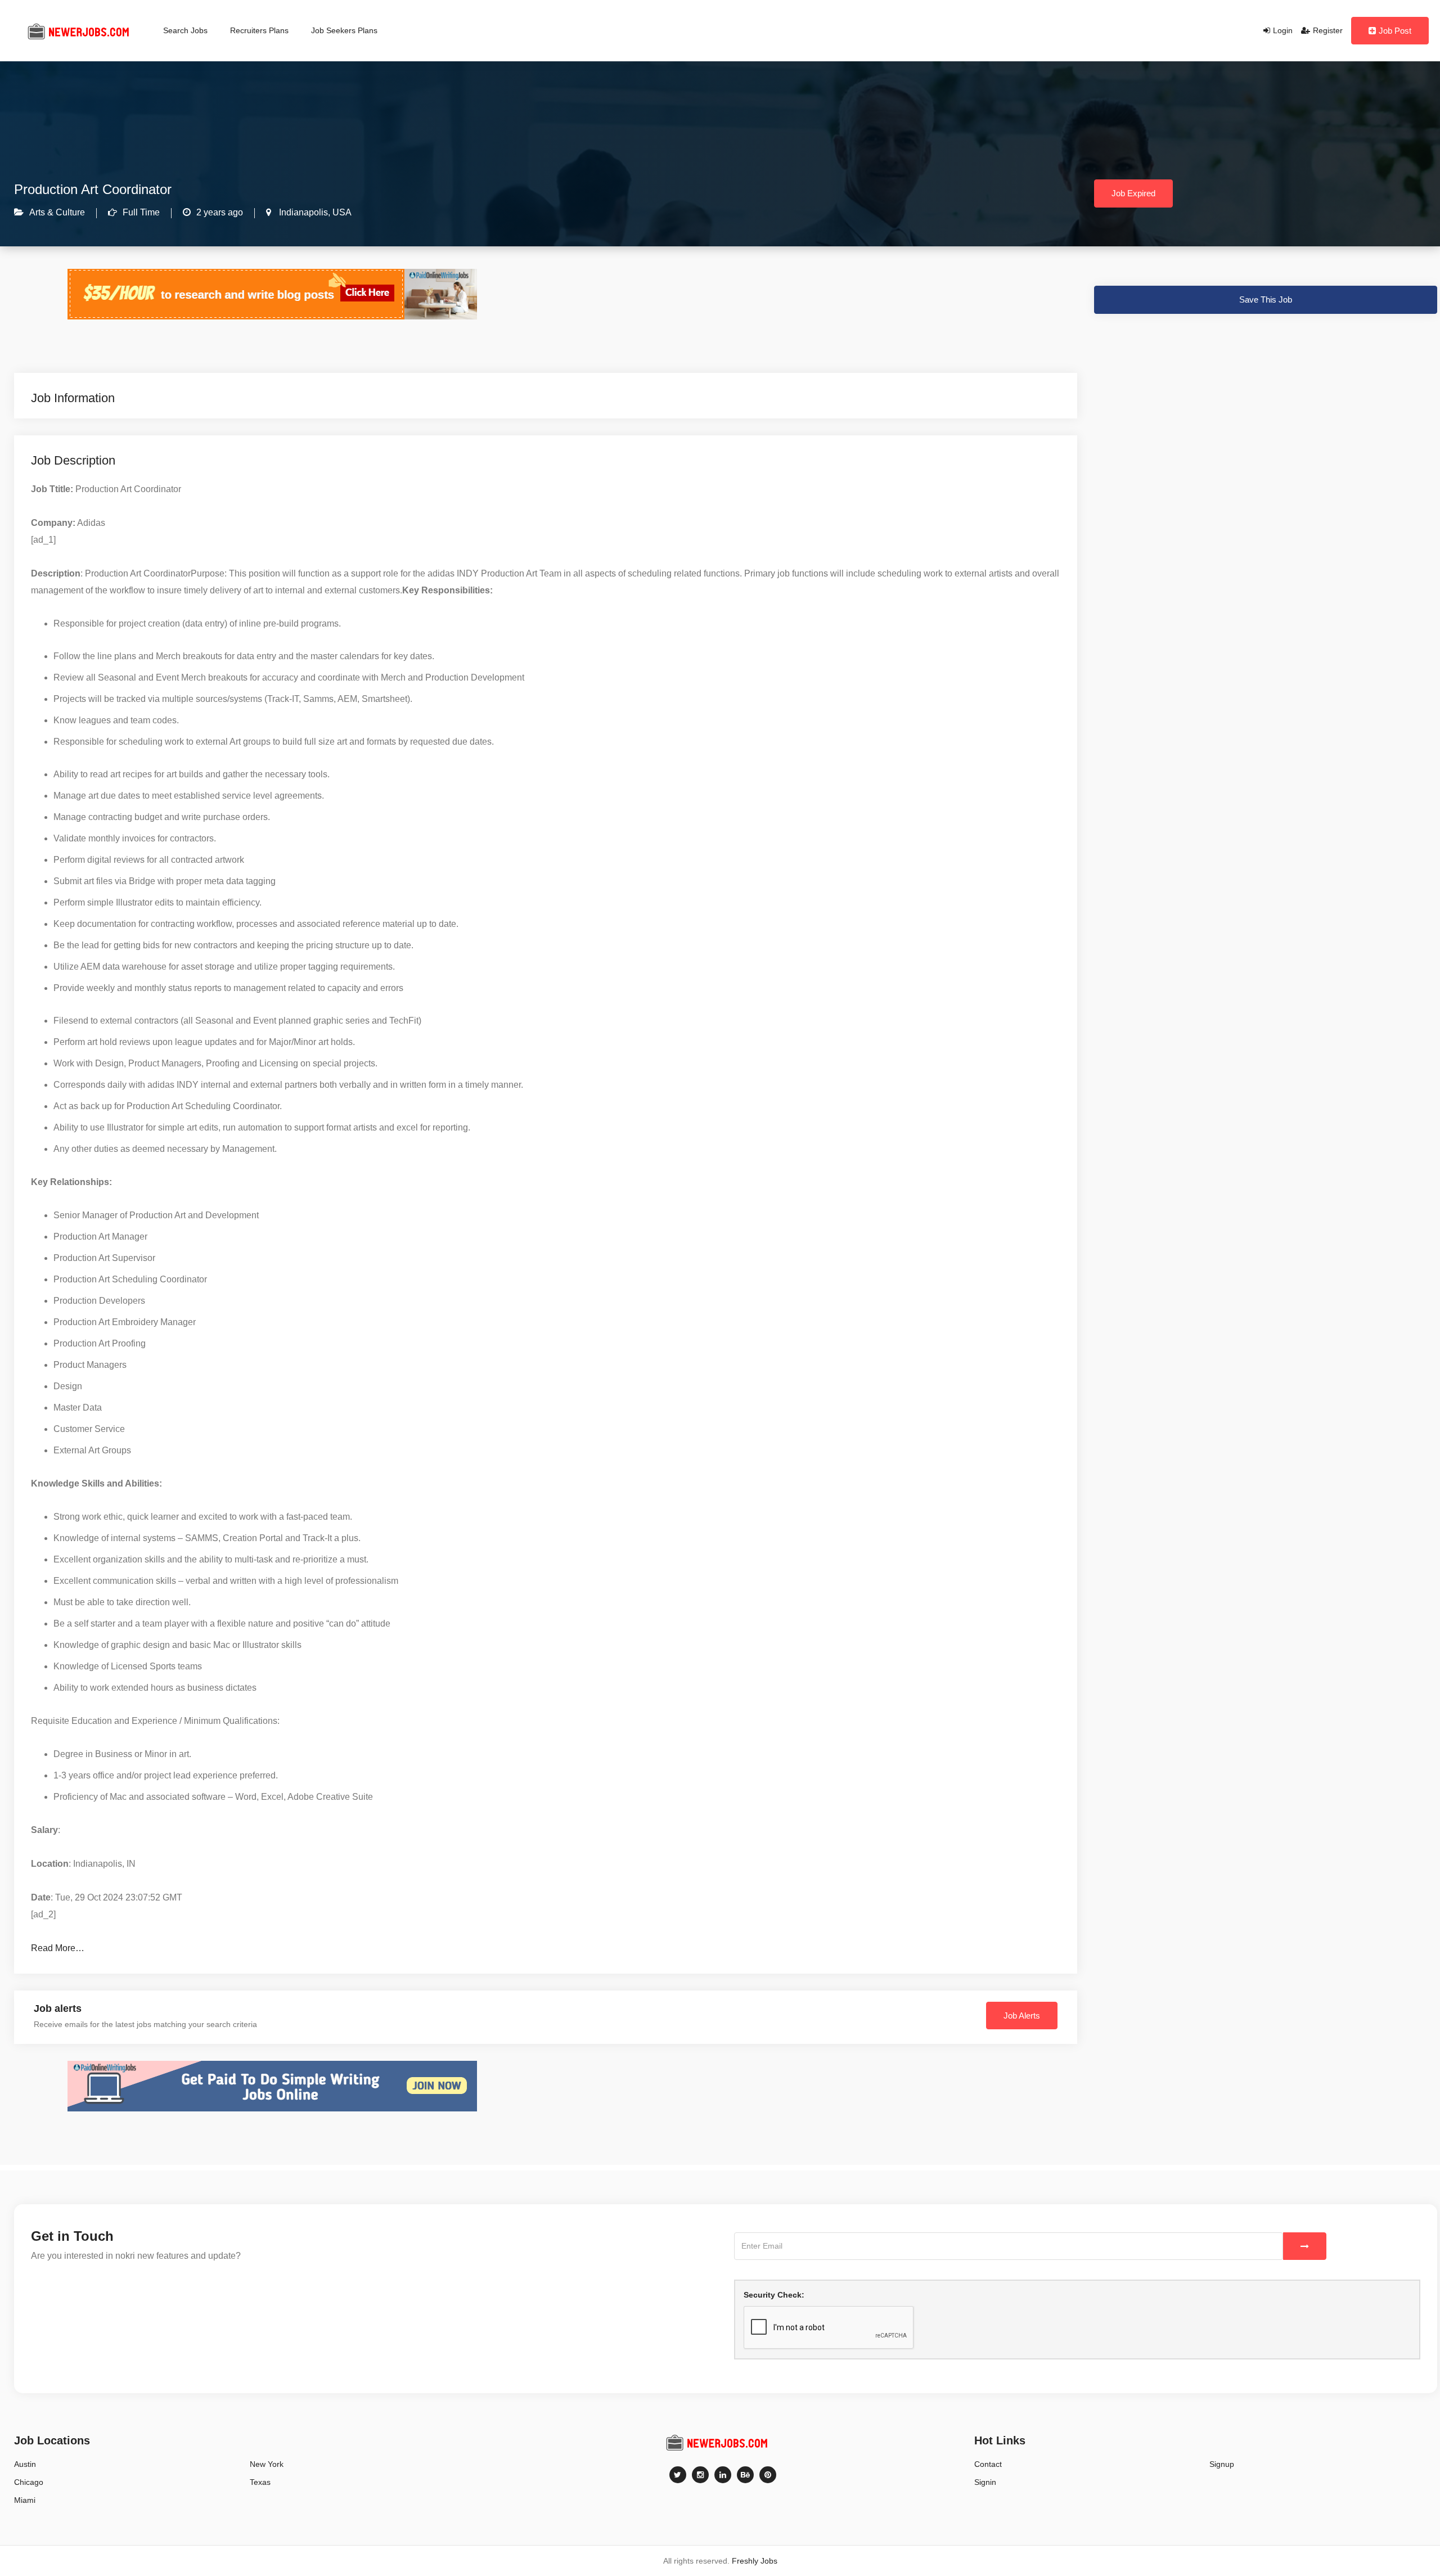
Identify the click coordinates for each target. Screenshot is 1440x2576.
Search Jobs (185, 30)
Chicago (29, 2482)
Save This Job (1266, 300)
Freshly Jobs (755, 2561)
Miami (25, 2500)
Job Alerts (1022, 2016)
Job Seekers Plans (344, 30)
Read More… (58, 1948)
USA (341, 212)
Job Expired (1133, 193)
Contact (988, 2464)
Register (1328, 30)
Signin (985, 2482)
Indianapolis (302, 212)
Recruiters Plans (259, 30)
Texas (260, 2482)
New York (267, 2464)
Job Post (1395, 31)
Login (1283, 30)
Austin (25, 2464)
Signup (1222, 2464)
